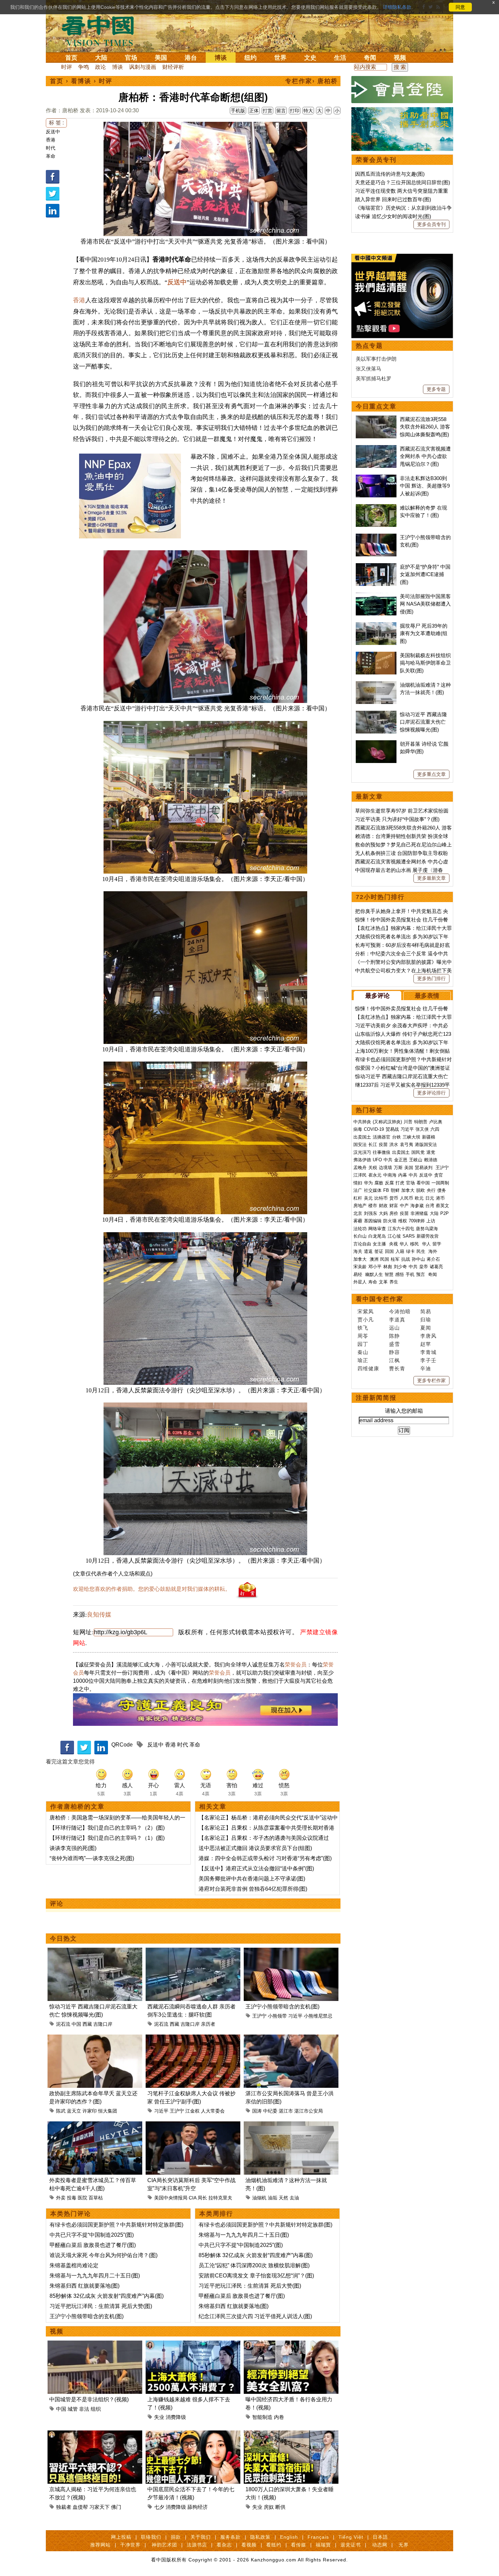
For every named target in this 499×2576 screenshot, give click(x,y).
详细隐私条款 (397, 7)
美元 (368, 1198)
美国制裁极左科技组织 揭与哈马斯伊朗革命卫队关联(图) (425, 663)
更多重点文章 (431, 774)
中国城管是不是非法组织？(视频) (89, 2399)
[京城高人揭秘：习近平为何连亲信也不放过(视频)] (95, 2434)
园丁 (363, 1344)
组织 (96, 2409)
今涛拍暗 (400, 1311)
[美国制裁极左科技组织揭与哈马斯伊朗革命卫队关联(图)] (376, 655)
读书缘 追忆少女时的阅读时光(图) (393, 216)
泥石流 (63, 2024)
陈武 (61, 2111)
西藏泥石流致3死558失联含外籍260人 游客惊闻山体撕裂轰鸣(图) (425, 427)
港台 (191, 58)
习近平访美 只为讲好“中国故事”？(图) (397, 819)
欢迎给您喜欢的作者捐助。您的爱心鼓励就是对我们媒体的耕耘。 (152, 1589)
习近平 (295, 2016)
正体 (254, 111)
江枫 (394, 1360)
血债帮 (80, 2507)
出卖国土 (362, 1137)
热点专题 (369, 346)
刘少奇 (400, 1267)
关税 (373, 1168)
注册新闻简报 (376, 1398)
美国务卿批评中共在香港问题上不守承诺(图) (252, 1879)
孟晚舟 (360, 1168)
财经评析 (173, 67)
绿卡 (410, 1251)
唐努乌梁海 (427, 1229)
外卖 (61, 2198)
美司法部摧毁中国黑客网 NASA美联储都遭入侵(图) (425, 604)
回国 (389, 1251)
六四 (435, 1129)
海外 (433, 1251)
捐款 (176, 2537)
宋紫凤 (366, 1311)
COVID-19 (374, 1129)
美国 (161, 58)
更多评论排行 (431, 1093)
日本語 (380, 2537)
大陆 (101, 58)
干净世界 (130, 2545)
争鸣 (84, 67)
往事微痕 (382, 1152)
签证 (379, 1251)
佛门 (116, 2507)
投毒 (72, 2198)
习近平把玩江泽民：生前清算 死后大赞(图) (101, 2306)
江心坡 (394, 1236)
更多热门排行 (431, 978)
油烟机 (259, 2198)
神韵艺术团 (164, 2545)
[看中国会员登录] (402, 90)
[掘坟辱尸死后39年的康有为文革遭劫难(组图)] (376, 626)
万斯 (398, 1168)
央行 (431, 1190)
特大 (308, 111)
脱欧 (421, 1190)
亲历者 (208, 2024)
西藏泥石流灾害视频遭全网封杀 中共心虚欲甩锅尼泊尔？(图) (425, 456)
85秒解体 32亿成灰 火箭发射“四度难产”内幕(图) (107, 2296)
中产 (404, 1206)
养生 (394, 1282)
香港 (51, 140)
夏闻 (426, 1328)
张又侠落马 (368, 369)
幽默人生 (374, 1274)
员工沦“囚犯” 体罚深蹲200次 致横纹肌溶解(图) (254, 2265)
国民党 (418, 1152)
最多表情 (427, 996)
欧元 (419, 1198)
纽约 (251, 58)
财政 (383, 1206)
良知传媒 (99, 1615)
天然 (283, 2198)
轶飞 (363, 1328)
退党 (431, 1152)
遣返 (368, 1251)
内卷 (279, 2417)
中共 (388, 1160)
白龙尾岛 (377, 1236)
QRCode (122, 1745)
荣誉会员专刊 (376, 160)
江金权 (192, 2111)
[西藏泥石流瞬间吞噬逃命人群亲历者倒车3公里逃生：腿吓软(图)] (193, 1952)
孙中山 (418, 1259)
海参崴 (417, 1206)
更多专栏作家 (431, 1380)
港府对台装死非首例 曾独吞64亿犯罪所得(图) (253, 1889)
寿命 (373, 1282)
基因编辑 (373, 1221)
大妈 (383, 1213)
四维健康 (368, 1368)
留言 (281, 111)
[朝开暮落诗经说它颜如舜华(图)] (376, 744)
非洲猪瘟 (419, 1213)
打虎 (400, 1183)
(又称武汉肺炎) (387, 1122)
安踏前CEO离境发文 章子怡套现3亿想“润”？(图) (256, 2276)
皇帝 (424, 1267)
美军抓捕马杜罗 (374, 378)
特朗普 (421, 1122)
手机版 (238, 111)
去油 (294, 2198)
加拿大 (408, 1190)
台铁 (396, 1137)
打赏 (267, 111)
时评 (67, 67)
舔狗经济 (198, 2507)
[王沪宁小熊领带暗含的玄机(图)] (291, 1952)
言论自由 (362, 1244)
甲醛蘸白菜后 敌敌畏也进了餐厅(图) (93, 2245)
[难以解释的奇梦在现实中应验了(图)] (376, 508)
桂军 (395, 1259)
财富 (394, 1206)
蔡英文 (442, 1206)
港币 (440, 1198)
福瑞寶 (323, 2545)
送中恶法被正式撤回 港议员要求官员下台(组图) (255, 1848)
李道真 (397, 1320)
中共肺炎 (362, 1122)
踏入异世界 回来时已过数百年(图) (393, 199)
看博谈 (81, 81)
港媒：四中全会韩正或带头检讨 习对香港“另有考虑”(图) (265, 1858)
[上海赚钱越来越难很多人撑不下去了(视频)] (193, 2344)
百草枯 (96, 2198)
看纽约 (274, 2545)
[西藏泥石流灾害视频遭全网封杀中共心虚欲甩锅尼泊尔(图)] (376, 449)
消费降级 (176, 2417)
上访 (431, 1221)
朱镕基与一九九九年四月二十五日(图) (95, 2276)
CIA (192, 2198)
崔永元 (375, 1175)
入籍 (400, 1251)
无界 (404, 2545)
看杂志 (224, 2545)
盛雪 (394, 1344)
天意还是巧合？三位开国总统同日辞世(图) (403, 182)
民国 (385, 1259)
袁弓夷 (406, 1144)
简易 (426, 1311)
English (289, 2537)
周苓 (363, 1336)
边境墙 (385, 1168)
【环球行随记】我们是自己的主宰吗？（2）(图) (107, 1828)
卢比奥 (436, 1122)
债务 (442, 1190)
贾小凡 (366, 1320)
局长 (202, 2198)
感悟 (400, 1274)
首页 (71, 58)
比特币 (381, 1198)
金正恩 (401, 1160)
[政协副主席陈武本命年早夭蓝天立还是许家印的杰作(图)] (95, 2038)
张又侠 (422, 1129)
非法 (84, 2409)
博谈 (221, 58)
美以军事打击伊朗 (376, 359)
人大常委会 (213, 2111)
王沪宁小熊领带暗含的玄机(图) (282, 2007)
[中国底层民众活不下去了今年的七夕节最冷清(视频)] (193, 2434)
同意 (460, 7)
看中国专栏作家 (380, 1299)
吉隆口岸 (103, 2024)
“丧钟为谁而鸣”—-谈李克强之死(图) (92, 1858)
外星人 (360, 1282)
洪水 (394, 1144)
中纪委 (270, 2111)
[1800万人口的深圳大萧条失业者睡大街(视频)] (291, 2434)
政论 (100, 67)
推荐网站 (100, 2545)
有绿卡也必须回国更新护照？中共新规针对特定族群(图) (116, 2225)
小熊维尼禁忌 (318, 2016)
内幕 (403, 1175)
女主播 (380, 1244)
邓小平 (375, 1267)
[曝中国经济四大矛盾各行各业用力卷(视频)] (291, 2344)
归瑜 (426, 1320)
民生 (422, 1251)
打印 (295, 111)
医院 (82, 2198)
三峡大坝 (411, 1137)
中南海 (390, 1175)
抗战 (406, 1259)
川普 (408, 1122)
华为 (368, 1183)
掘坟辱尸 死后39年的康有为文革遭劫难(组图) (424, 633)
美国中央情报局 (171, 2198)
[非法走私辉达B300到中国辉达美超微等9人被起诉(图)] (376, 478)
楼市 (373, 1206)
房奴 (269, 2507)
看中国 (102, 31)
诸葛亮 (436, 1267)
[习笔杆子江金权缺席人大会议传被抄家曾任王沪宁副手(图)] (193, 2038)
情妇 (358, 1183)
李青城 (428, 1352)
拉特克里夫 (220, 2198)
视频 (400, 58)
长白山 (360, 1236)
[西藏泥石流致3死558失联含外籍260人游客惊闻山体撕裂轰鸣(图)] (376, 419)
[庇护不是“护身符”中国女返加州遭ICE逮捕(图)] (376, 567)
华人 (404, 1244)
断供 (280, 2507)
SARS (409, 1236)
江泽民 (360, 1175)
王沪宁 (259, 2016)
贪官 (439, 1175)
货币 (394, 1198)
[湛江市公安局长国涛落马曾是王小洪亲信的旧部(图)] (291, 2038)
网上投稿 (121, 2537)
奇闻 (370, 58)
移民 (414, 1244)
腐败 (379, 1183)
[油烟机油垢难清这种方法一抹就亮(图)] (291, 2125)
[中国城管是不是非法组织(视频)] (95, 2344)
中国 (76, 2024)
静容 (394, 1352)
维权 (403, 1221)
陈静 (394, 1336)
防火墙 (390, 1221)
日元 (430, 1198)
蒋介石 (434, 1259)
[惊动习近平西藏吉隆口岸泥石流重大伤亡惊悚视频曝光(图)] (95, 1952)
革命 (51, 156)
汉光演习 (362, 1152)
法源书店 (197, 2545)
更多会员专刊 (431, 224)
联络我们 (151, 2537)
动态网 (380, 2545)
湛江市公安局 (309, 2111)
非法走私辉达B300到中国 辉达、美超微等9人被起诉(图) (425, 486)
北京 (358, 1213)
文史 (310, 58)
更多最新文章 (431, 878)
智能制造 (262, 2417)
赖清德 (431, 1160)
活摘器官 (382, 1137)
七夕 (159, 2507)
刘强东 (371, 1213)
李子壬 (428, 1360)
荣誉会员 (296, 1665)
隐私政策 (260, 2537)
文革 (383, 1282)
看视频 (249, 2545)
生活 (340, 58)
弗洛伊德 (362, 1160)
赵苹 (426, 1344)
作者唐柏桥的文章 (77, 1807)
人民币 (406, 1198)
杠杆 (358, 1198)
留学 (437, 1244)
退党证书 (351, 2545)
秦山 (363, 1352)
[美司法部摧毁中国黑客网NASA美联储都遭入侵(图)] (376, 596)
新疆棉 (429, 1137)
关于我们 (201, 2537)
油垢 (273, 2198)
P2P (445, 1213)
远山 (394, 1328)
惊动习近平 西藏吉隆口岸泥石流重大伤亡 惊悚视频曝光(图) (423, 722)
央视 (393, 1244)
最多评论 (377, 996)
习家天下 (99, 2507)
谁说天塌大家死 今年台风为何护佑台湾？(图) (104, 2255)
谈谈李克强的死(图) (73, 1848)
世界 (280, 58)
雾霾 (358, 1221)
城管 (73, 2409)
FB (386, 1190)
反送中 (53, 132)
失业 (159, 2417)
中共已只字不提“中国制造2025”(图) (92, 2235)
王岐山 (416, 1160)
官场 (131, 58)
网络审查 (377, 1229)
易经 (358, 1274)
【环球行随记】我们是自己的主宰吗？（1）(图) (107, 1838)
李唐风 (428, 1336)
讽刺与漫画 (143, 67)
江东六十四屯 (401, 1229)
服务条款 (230, 2537)
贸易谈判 (424, 1168)
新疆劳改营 (428, 1236)
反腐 (389, 1183)
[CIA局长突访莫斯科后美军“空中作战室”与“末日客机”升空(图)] (193, 2125)
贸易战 (392, 1129)
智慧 (389, 1274)
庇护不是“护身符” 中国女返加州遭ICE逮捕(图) (425, 574)
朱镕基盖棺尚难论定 (74, 2265)
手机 (410, 1274)
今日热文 (63, 1939)
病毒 (358, 1129)
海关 (358, 1251)
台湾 (430, 1206)
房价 (394, 1213)
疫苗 (383, 1144)
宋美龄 (360, 1267)
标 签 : (56, 123)
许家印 (90, 2111)
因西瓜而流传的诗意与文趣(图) (390, 174)
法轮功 (360, 1229)
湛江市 (286, 2111)
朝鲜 (395, 1190)
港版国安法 (426, 1144)
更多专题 (436, 389)
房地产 (360, 1206)
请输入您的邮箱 (404, 1411)
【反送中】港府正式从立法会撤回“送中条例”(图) (256, 1868)
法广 (358, 1190)
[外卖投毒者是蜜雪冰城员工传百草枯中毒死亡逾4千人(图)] (95, 2125)
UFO (377, 1160)
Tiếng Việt (351, 2537)
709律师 (417, 1221)
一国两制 (440, 1183)
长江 (373, 1144)
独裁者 (64, 2507)
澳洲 (374, 1259)
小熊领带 (277, 2016)
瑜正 (363, 1360)
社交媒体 (373, 1190)
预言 (421, 1274)
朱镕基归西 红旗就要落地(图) (85, 2286)
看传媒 (299, 2545)
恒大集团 (108, 2111)
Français (318, 2537)
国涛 (257, 2111)
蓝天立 (74, 2111)
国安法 (360, 1144)
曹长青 (397, 1368)
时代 (51, 148)
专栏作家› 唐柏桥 (311, 81)
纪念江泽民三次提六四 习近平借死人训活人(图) (255, 2316)
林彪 (388, 1267)
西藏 (87, 2024)
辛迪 (426, 1368)
